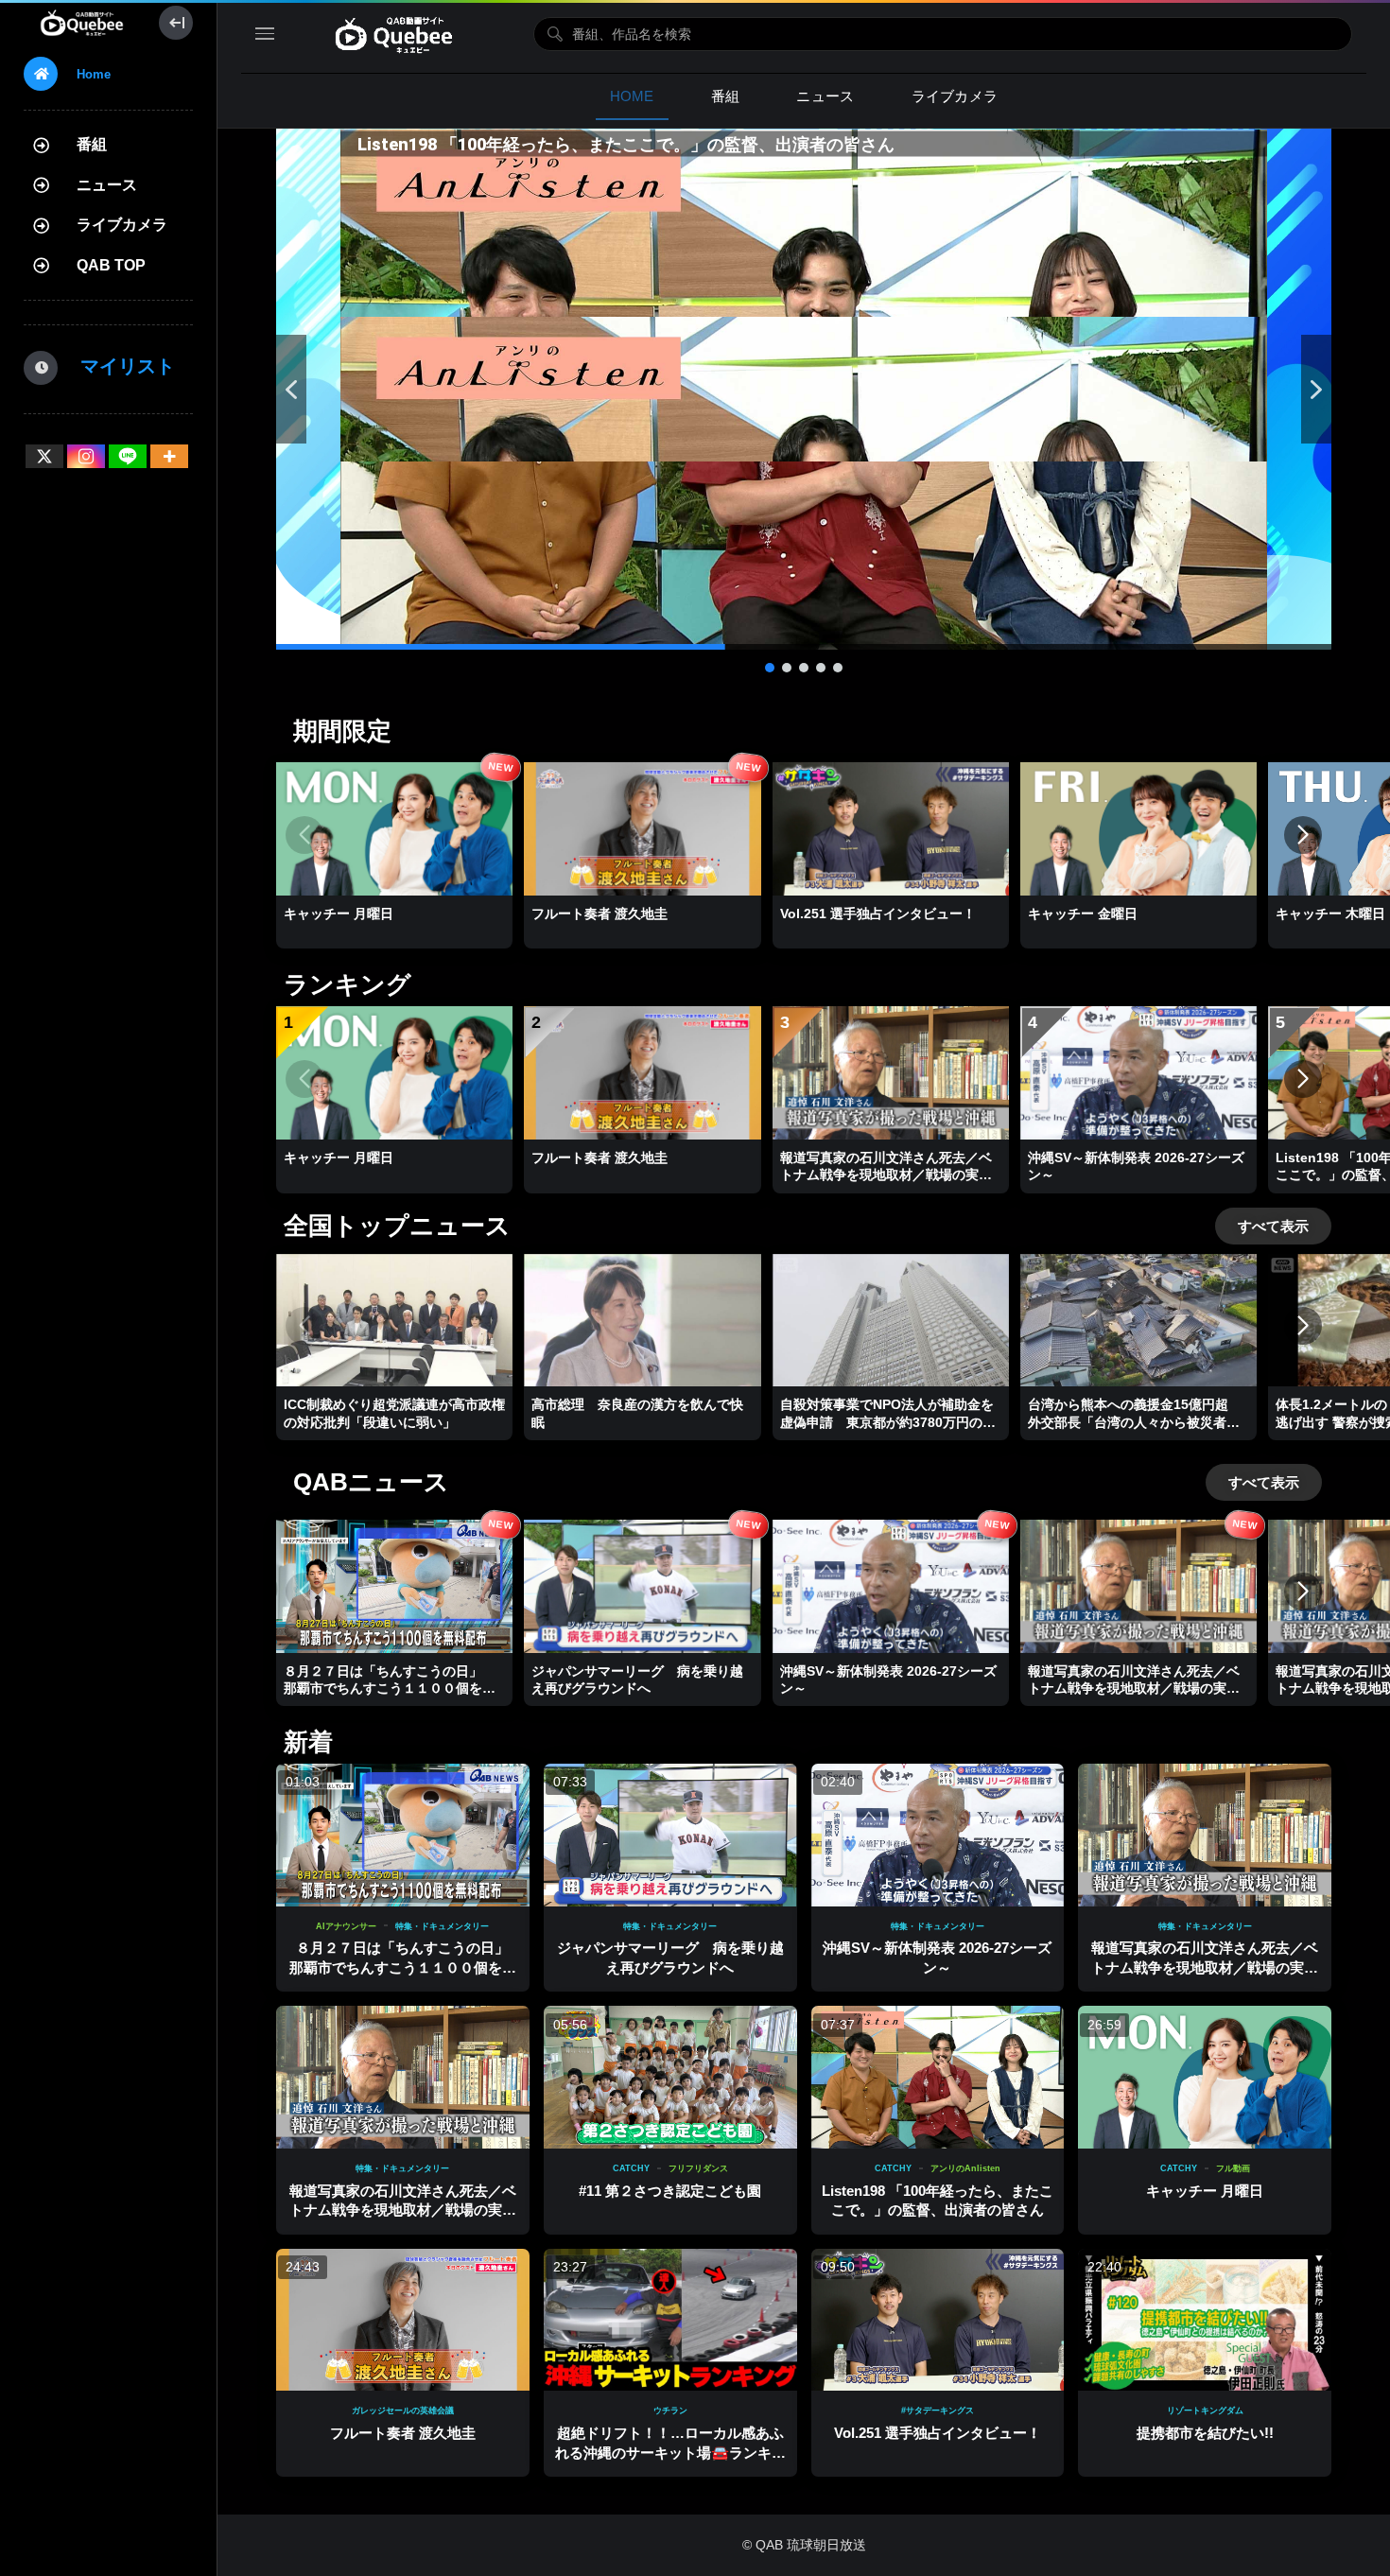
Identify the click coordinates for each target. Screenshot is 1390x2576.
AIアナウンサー (346, 1926)
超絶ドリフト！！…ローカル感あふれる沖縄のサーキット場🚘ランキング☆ (670, 2452)
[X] (44, 456)
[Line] (128, 456)
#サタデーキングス (938, 2411)
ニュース (107, 185)
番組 (92, 144)
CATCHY (631, 2168)
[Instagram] (86, 456)
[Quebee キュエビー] (82, 23)
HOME (632, 96)
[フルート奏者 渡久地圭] (403, 2320)
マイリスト (118, 366)
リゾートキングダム (1205, 2411)
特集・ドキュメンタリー (442, 1926)
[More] (169, 456)
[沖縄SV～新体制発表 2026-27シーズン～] (938, 1835)
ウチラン (670, 2411)
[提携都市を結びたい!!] (1205, 2320)
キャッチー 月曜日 (1205, 2191)
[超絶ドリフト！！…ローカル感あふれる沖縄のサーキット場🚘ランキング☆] (670, 2320)
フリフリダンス (698, 2168)
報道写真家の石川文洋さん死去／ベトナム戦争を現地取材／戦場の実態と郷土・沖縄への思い (1205, 1967)
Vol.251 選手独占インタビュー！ (938, 2433)
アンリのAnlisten (965, 2168)
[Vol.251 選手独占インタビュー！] (938, 2320)
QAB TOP (111, 265)
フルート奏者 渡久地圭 (403, 2433)
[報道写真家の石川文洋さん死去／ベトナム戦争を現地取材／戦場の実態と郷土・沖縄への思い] (1205, 1835)
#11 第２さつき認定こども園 (670, 2191)
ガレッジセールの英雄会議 (403, 2411)
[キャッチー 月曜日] (1205, 2077)
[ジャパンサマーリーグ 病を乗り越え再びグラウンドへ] (670, 1835)
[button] (804, 389)
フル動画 (1233, 2168)
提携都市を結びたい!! (1205, 2433)
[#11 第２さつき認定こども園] (670, 2077)
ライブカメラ (122, 225)
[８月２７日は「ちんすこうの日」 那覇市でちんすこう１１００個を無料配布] (403, 1835)
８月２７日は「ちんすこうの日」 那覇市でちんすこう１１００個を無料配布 (407, 1967)
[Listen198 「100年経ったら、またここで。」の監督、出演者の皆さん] (938, 2077)
